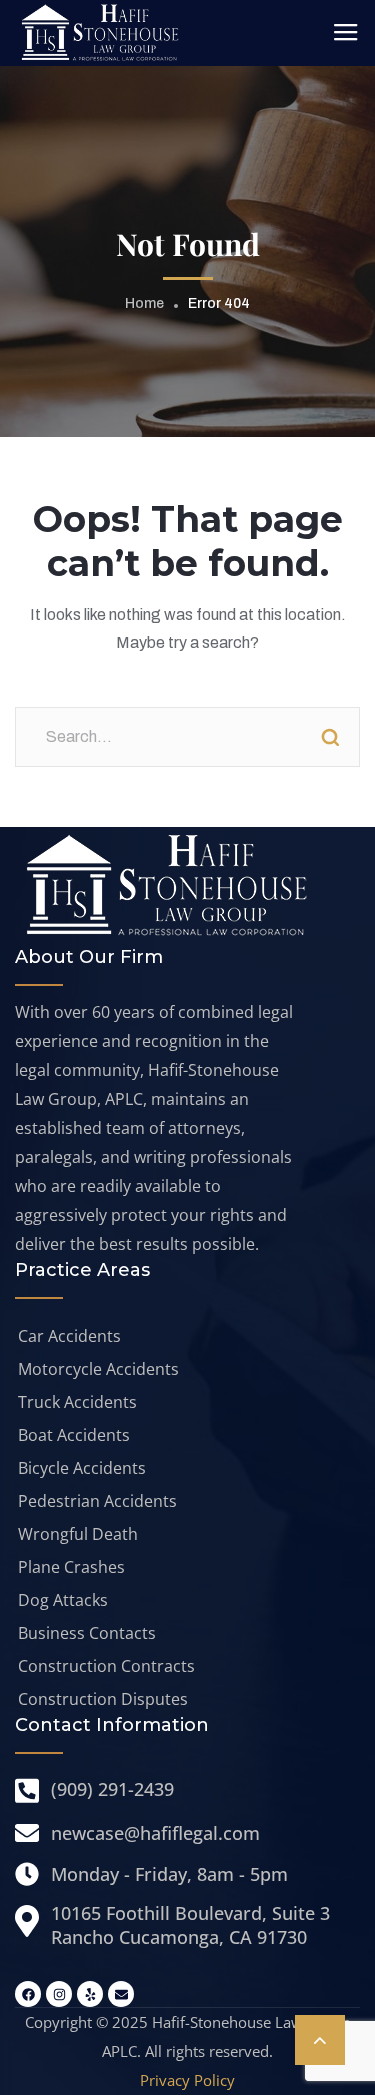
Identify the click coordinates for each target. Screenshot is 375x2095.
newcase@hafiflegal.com (155, 1833)
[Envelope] (121, 1994)
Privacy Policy (187, 2080)
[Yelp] (90, 1994)
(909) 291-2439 (112, 1789)
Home (144, 303)
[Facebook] (28, 1994)
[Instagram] (59, 1994)
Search (330, 737)
